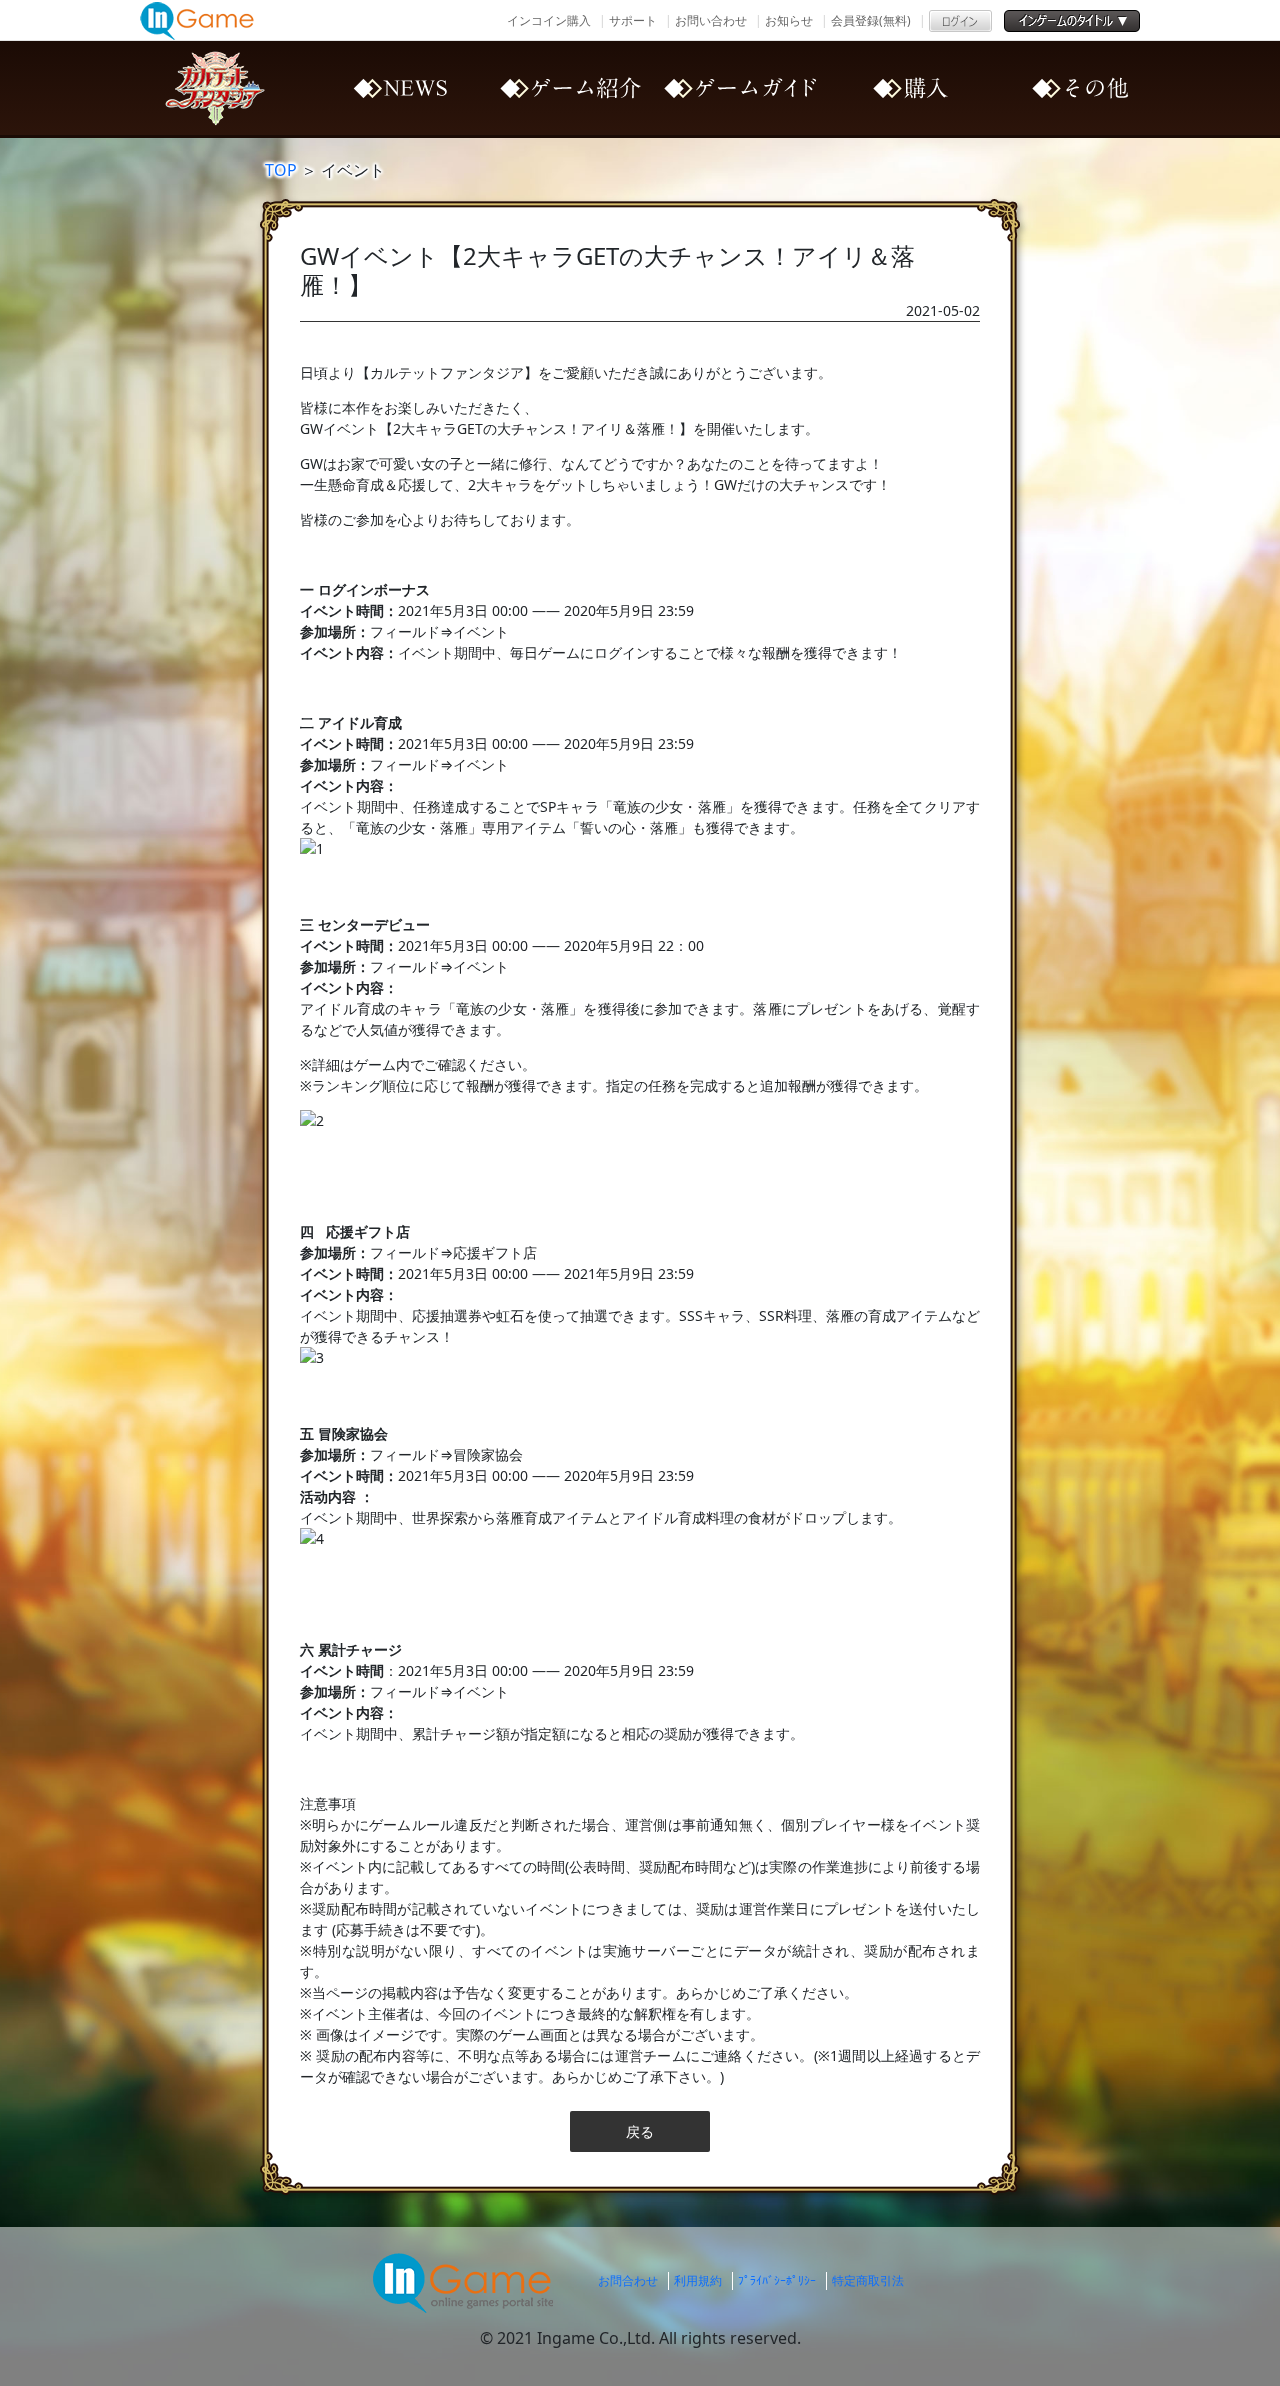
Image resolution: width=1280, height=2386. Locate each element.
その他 (1080, 88)
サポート (633, 20)
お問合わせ (628, 2280)
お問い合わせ (711, 20)
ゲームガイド (740, 88)
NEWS (400, 88)
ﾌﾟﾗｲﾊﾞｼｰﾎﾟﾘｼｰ (777, 2280)
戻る (640, 2131)
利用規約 (698, 2280)
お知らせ (789, 20)
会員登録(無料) (871, 20)
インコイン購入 (549, 20)
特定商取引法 (868, 2280)
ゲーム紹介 (570, 88)
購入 (910, 88)
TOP (281, 170)
